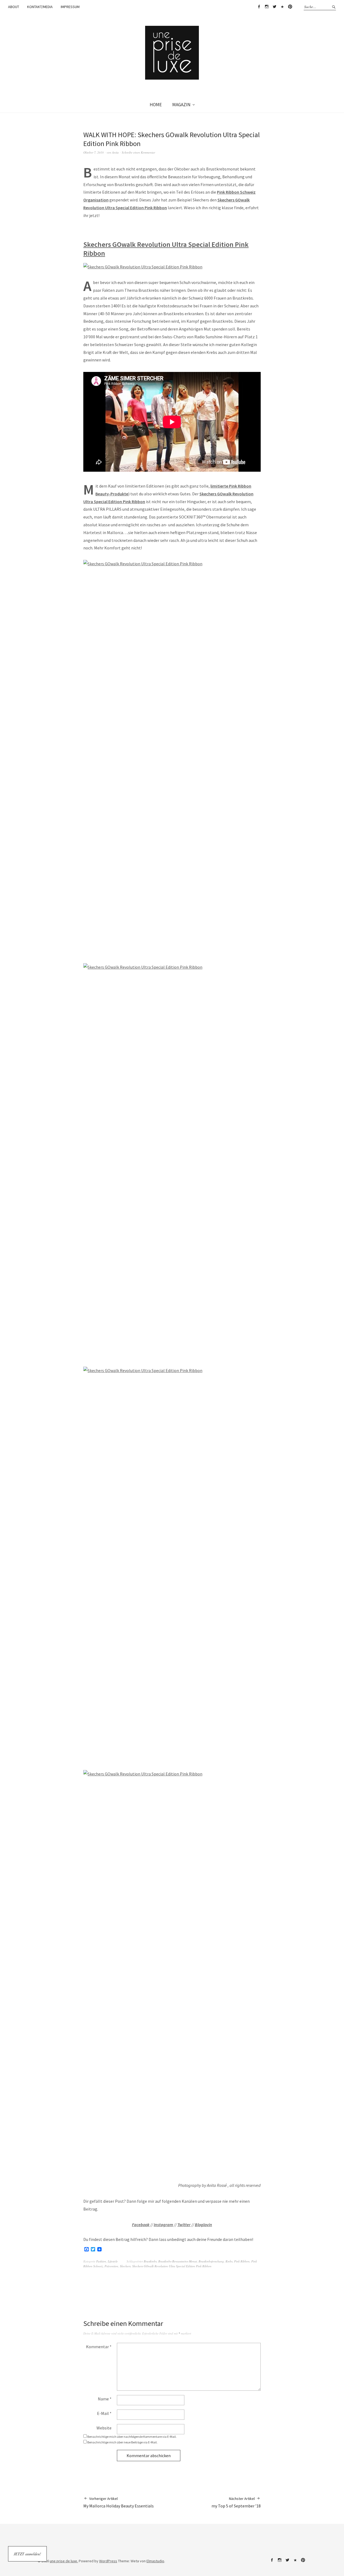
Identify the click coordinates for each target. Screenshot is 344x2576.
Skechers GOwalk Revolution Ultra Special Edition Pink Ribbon (172, 2266)
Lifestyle (113, 2261)
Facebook (259, 7)
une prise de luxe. (64, 2561)
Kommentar (99, 2347)
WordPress (108, 2561)
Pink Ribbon (242, 2261)
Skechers (125, 2266)
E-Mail (104, 2413)
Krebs (229, 2261)
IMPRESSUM (70, 7)
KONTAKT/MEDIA (40, 7)
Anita (115, 152)
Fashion (101, 2261)
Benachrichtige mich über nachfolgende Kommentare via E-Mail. (132, 2437)
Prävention (111, 2266)
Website (104, 2428)
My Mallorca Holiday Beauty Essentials (119, 2502)
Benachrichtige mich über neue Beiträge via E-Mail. (122, 2442)
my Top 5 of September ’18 (236, 2502)
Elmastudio (155, 2561)
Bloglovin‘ (282, 7)
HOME (156, 105)
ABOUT (14, 7)
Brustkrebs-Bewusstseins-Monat (178, 2261)
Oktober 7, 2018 (94, 152)
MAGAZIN (181, 105)
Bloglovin (203, 2225)
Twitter (274, 7)
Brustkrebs (150, 2261)
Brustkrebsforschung (211, 2261)
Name (105, 2399)
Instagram (267, 7)
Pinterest (290, 7)
